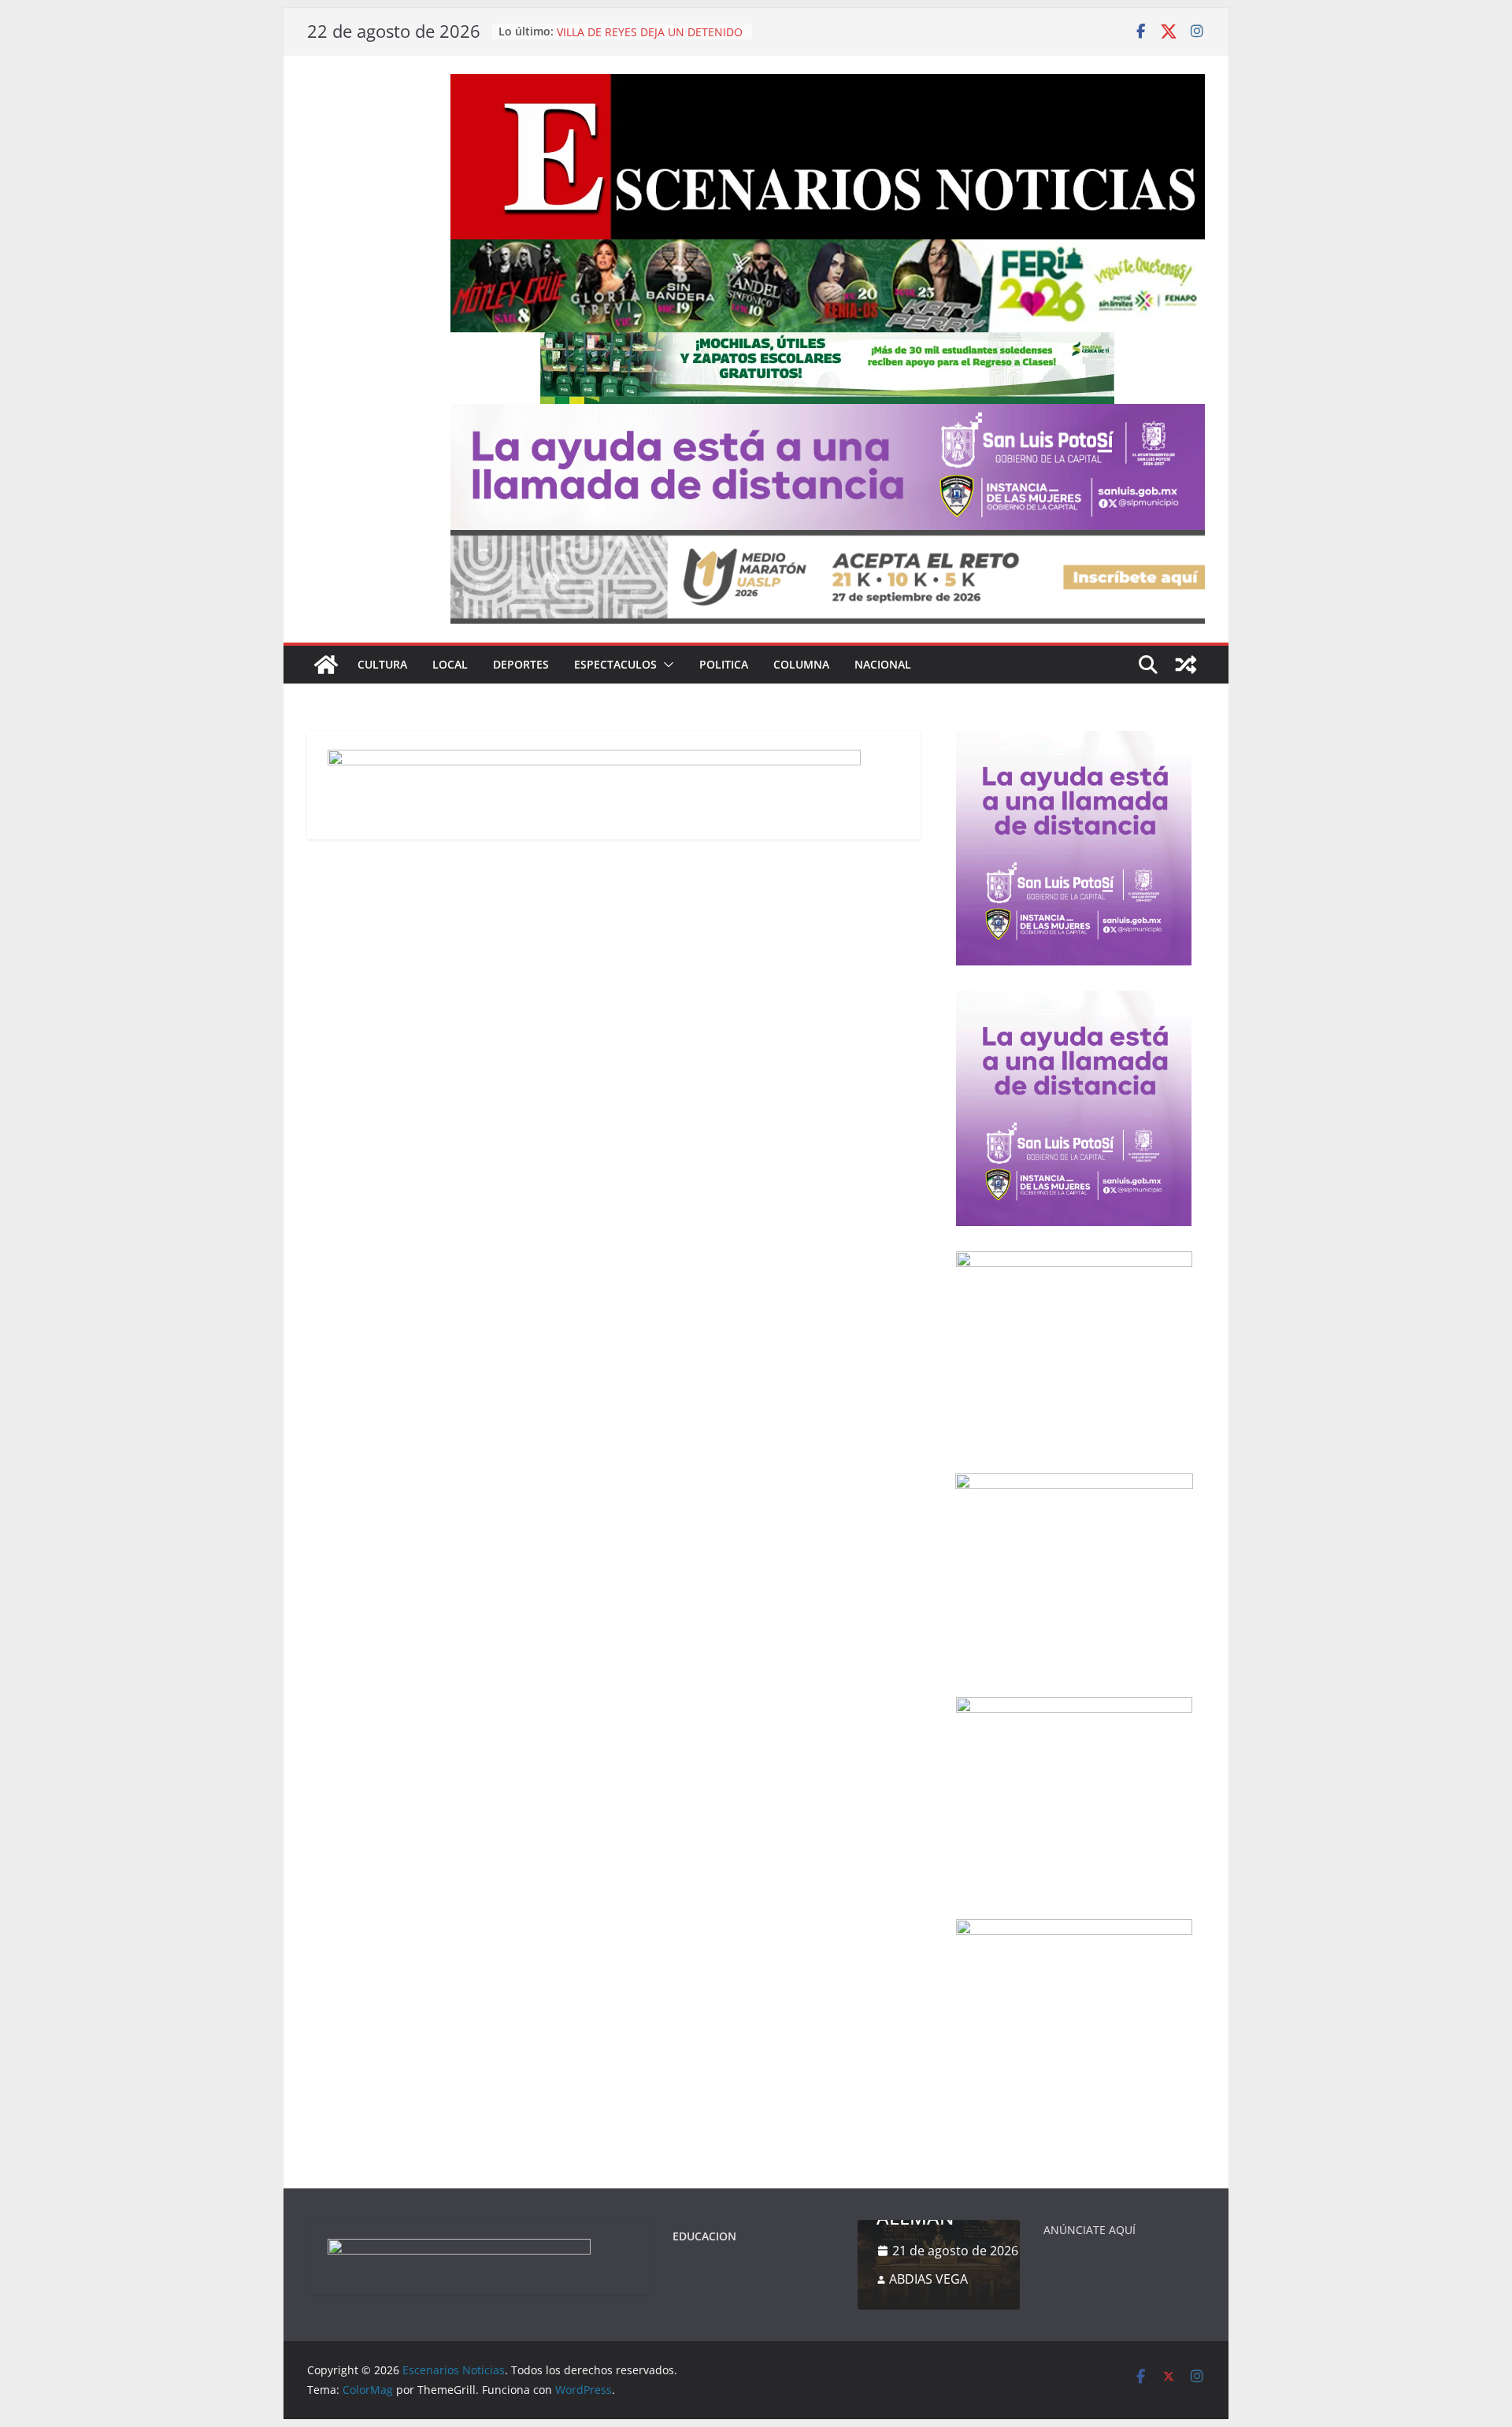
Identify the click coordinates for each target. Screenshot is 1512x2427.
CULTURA (382, 664)
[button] (665, 665)
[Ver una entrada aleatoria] (1186, 665)
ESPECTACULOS (615, 664)
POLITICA (724, 664)
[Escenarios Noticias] (326, 665)
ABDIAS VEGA (928, 2279)
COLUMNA (801, 664)
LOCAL (450, 664)
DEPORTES (521, 664)
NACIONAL (883, 664)
